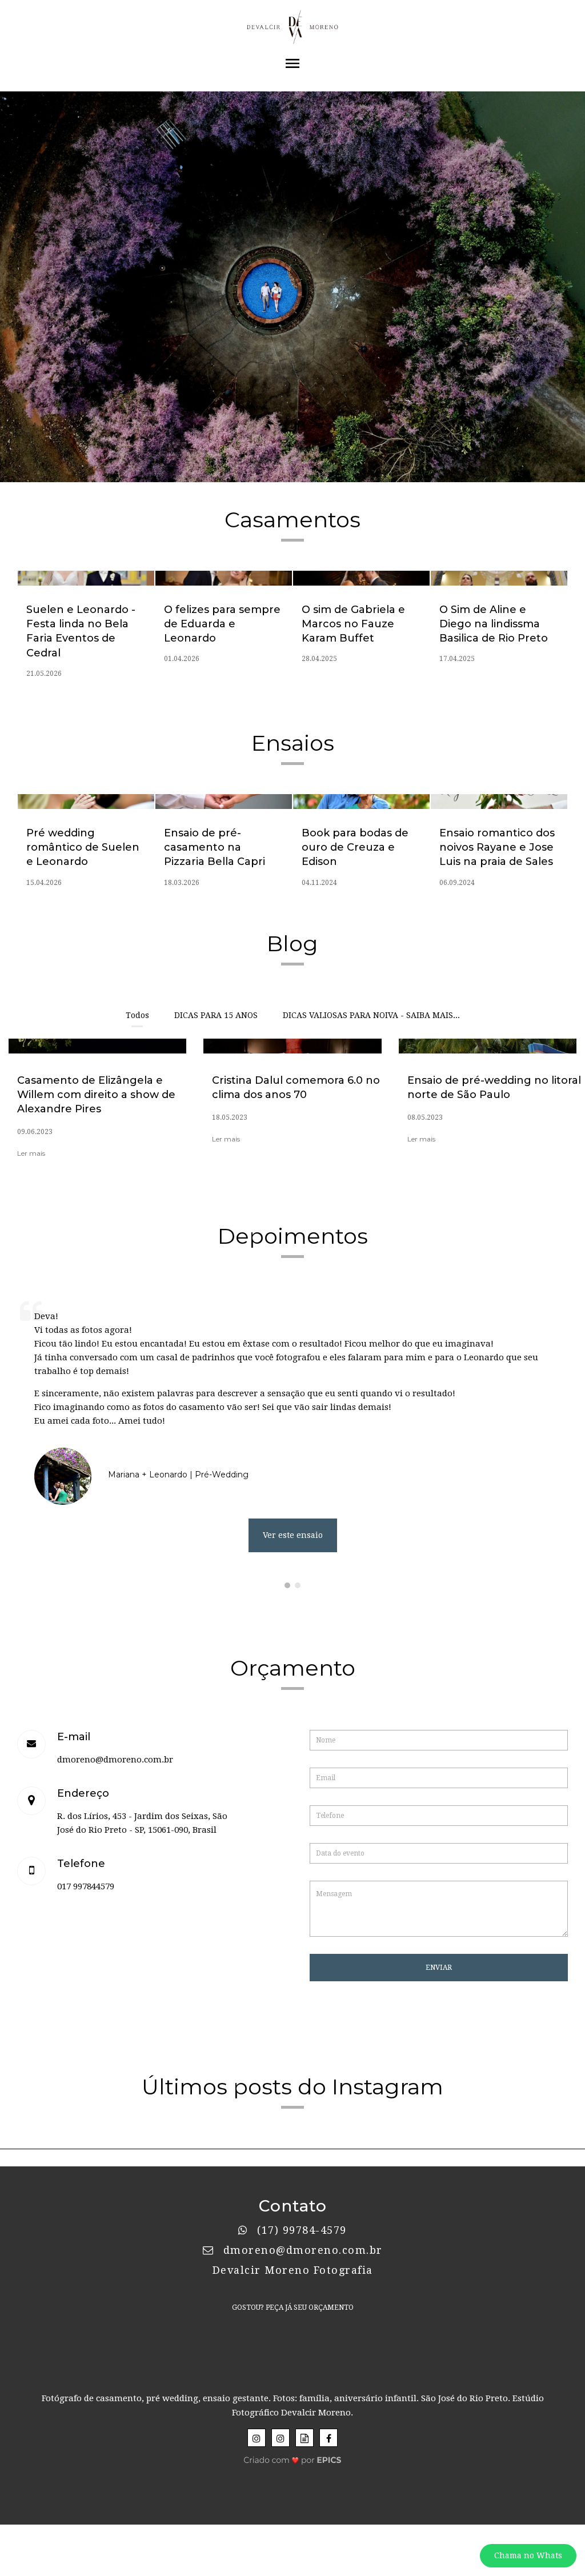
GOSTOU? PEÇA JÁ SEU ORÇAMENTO (293, 2307)
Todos (137, 1015)
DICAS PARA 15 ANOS (216, 1015)
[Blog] (304, 2438)
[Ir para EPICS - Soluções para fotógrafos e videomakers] (293, 2457)
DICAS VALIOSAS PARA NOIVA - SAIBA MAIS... (371, 1015)
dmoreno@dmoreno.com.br (115, 1760)
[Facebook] (328, 2438)
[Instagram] (257, 2438)
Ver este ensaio (293, 1535)
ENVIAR (439, 1968)
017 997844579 (86, 1886)
